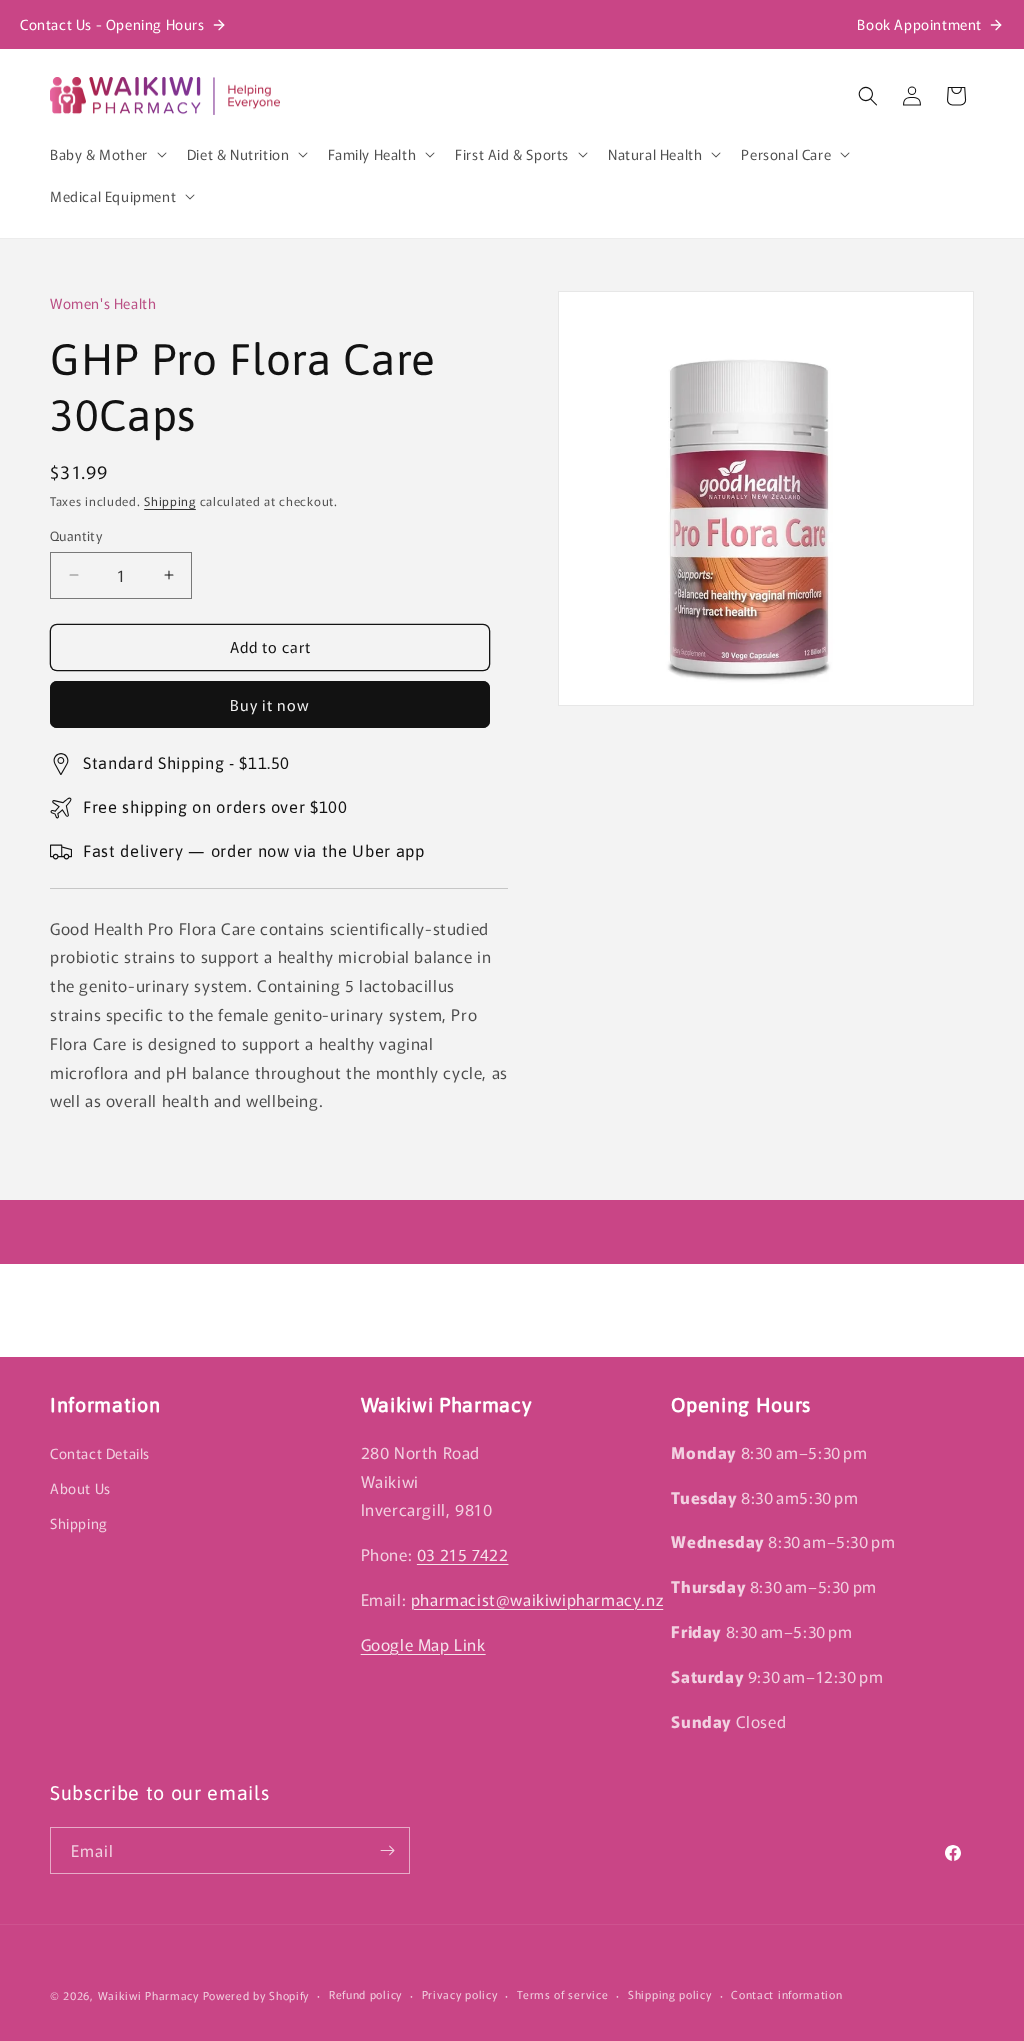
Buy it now (270, 704)
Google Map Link (423, 1644)
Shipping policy (670, 1994)
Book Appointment (919, 24)
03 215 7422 (463, 1554)
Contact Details (100, 1453)
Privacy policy (460, 1994)
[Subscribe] (387, 1850)
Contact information (786, 1994)
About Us (80, 1488)
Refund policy (365, 1994)
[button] (106, 154)
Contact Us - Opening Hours (112, 24)
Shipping (170, 500)
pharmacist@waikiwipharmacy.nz (537, 1599)
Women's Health (103, 303)
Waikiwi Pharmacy (148, 1995)
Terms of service (562, 1994)
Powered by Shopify (256, 1995)
